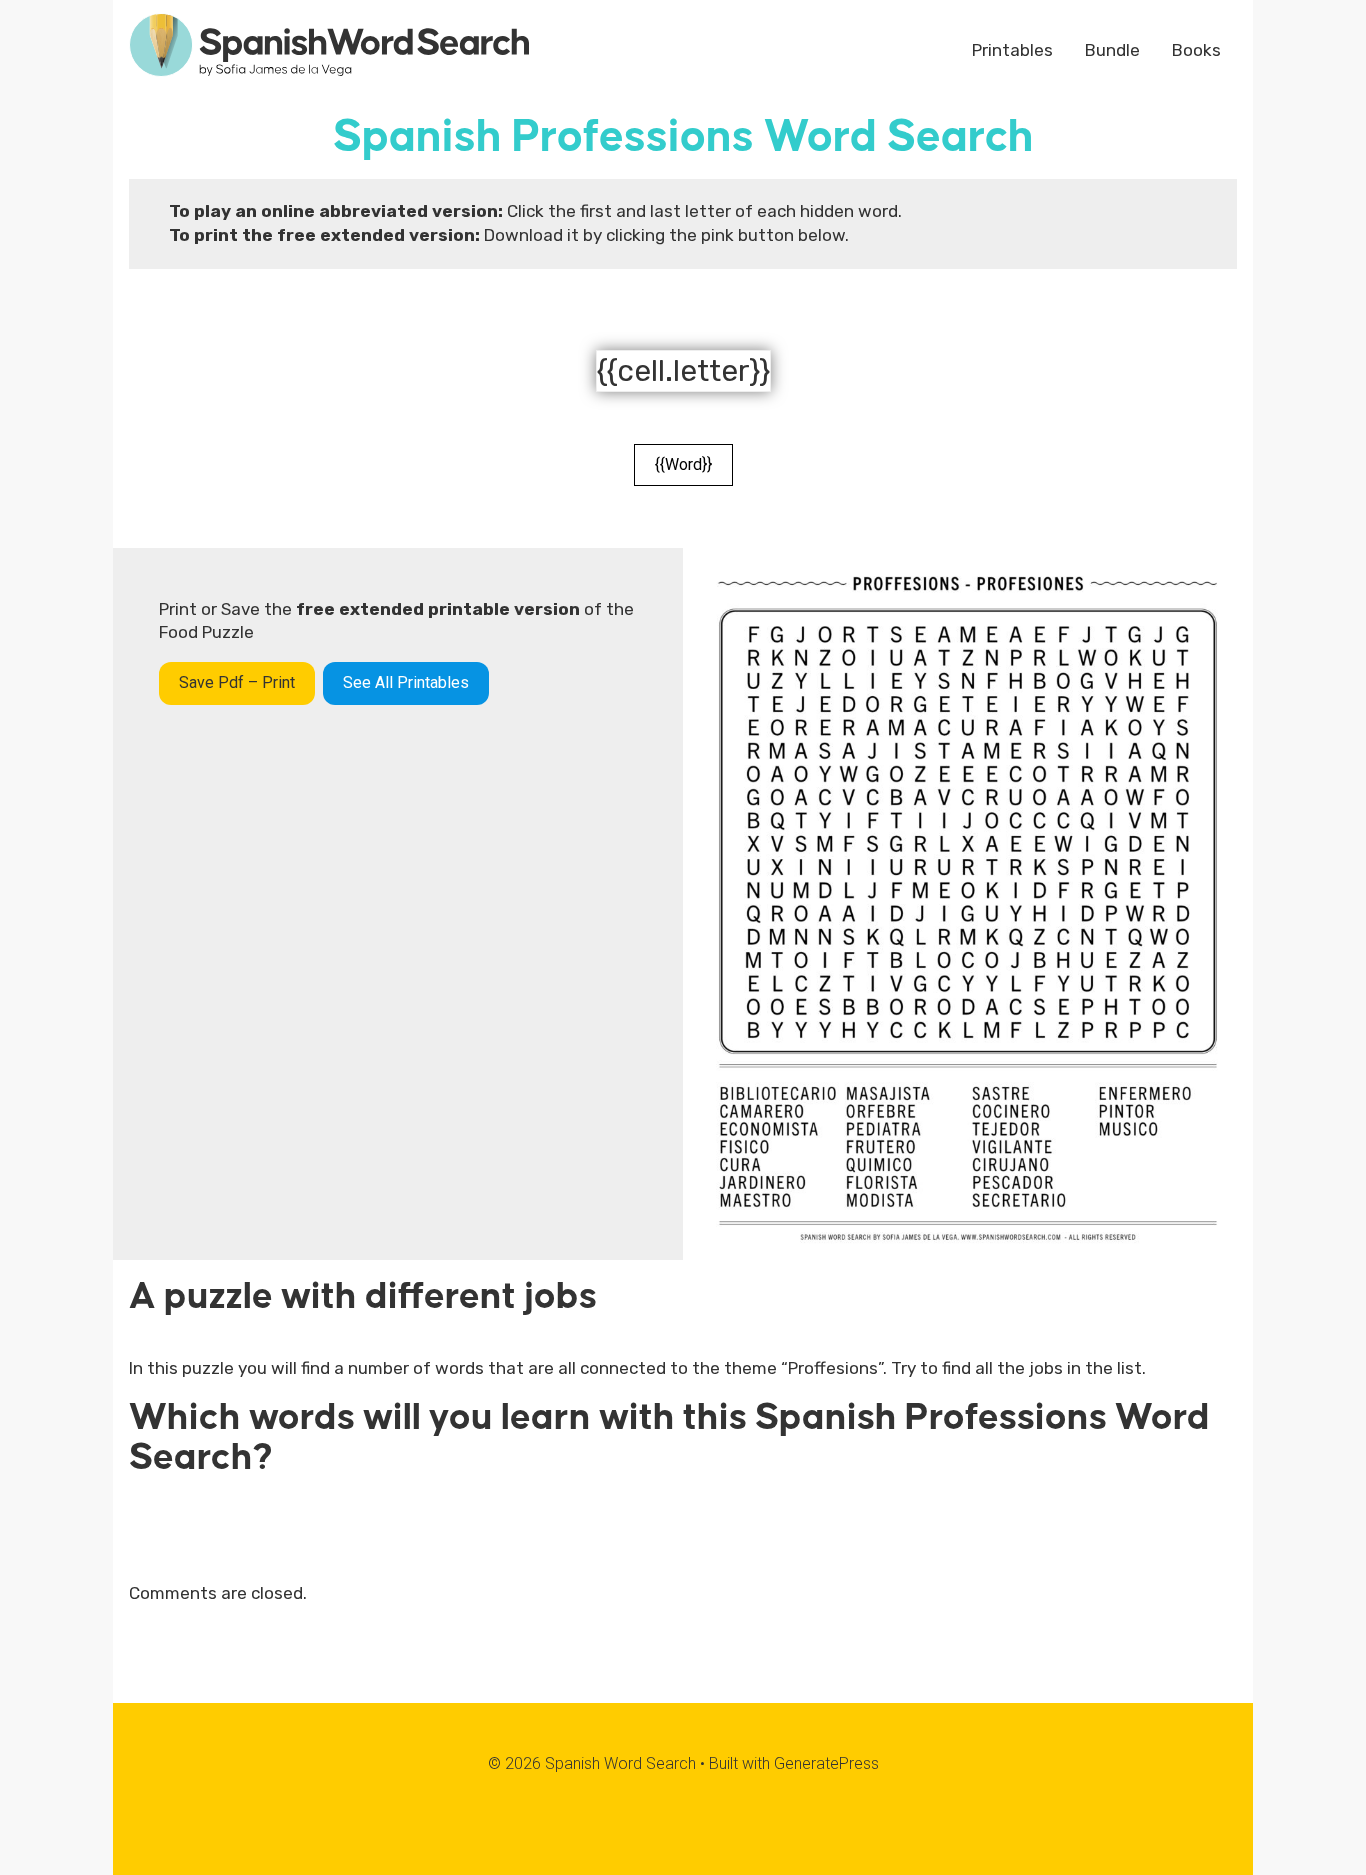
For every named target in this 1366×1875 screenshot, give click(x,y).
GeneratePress (826, 1763)
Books (1196, 50)
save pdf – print (237, 682)
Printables (1012, 50)
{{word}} (683, 464)
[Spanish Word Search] (329, 43)
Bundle (1112, 50)
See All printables (406, 682)
